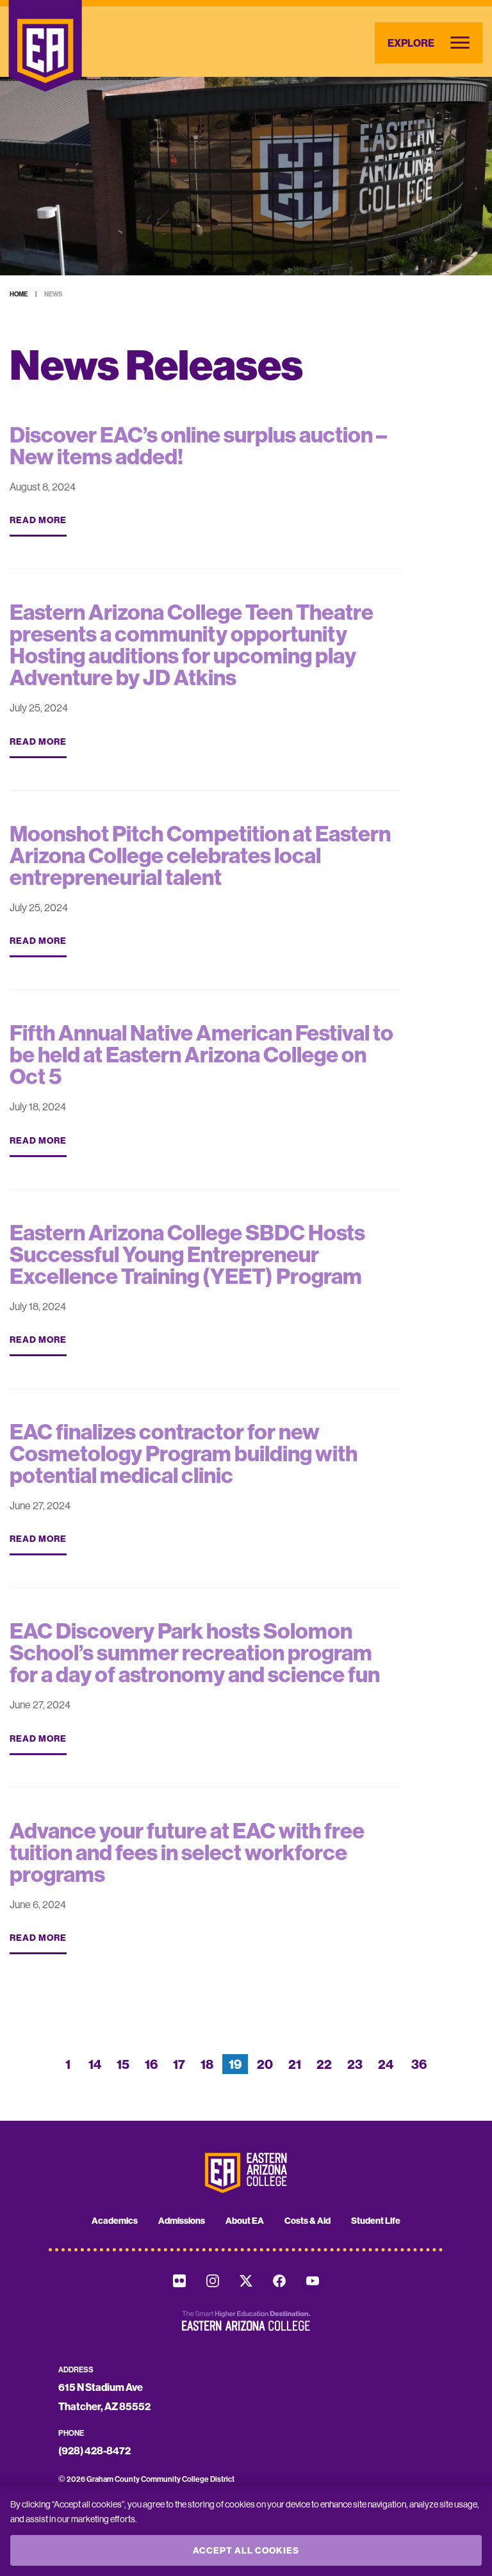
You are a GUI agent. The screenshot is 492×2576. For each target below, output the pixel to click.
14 (95, 2064)
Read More (38, 520)
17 (179, 2064)
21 (295, 2064)
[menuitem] (115, 2221)
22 (324, 2064)
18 (207, 2064)
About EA (245, 2221)
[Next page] (442, 2067)
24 (386, 2064)
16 (151, 2064)
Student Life (376, 2221)
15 (123, 2064)
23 (355, 2064)
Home (19, 294)
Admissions (182, 2221)
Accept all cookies (246, 2550)
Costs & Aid (307, 2221)
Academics (115, 2221)
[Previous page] (50, 2067)
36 (419, 2064)
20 (265, 2064)
